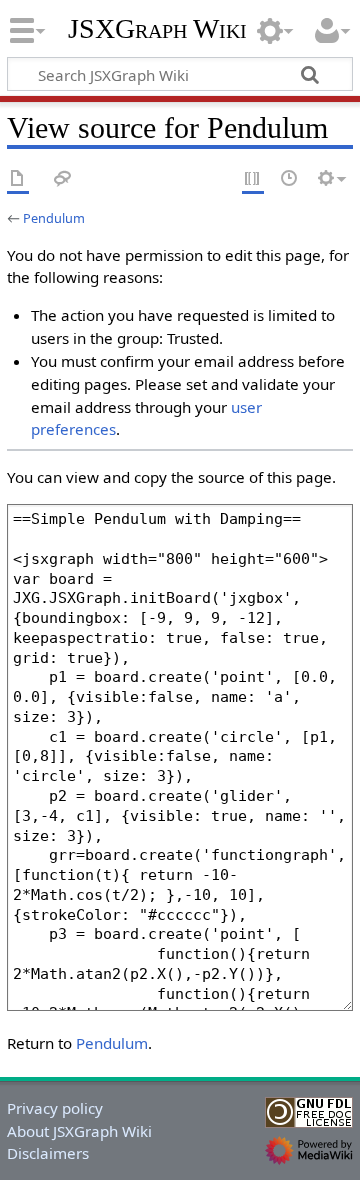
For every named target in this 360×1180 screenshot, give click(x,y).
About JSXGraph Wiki (79, 1131)
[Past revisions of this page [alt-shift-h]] (290, 179)
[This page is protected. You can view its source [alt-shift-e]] (253, 179)
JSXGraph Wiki (157, 29)
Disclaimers (48, 1153)
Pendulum (54, 218)
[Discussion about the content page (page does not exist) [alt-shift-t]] (63, 179)
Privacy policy (55, 1108)
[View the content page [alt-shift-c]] (18, 179)
